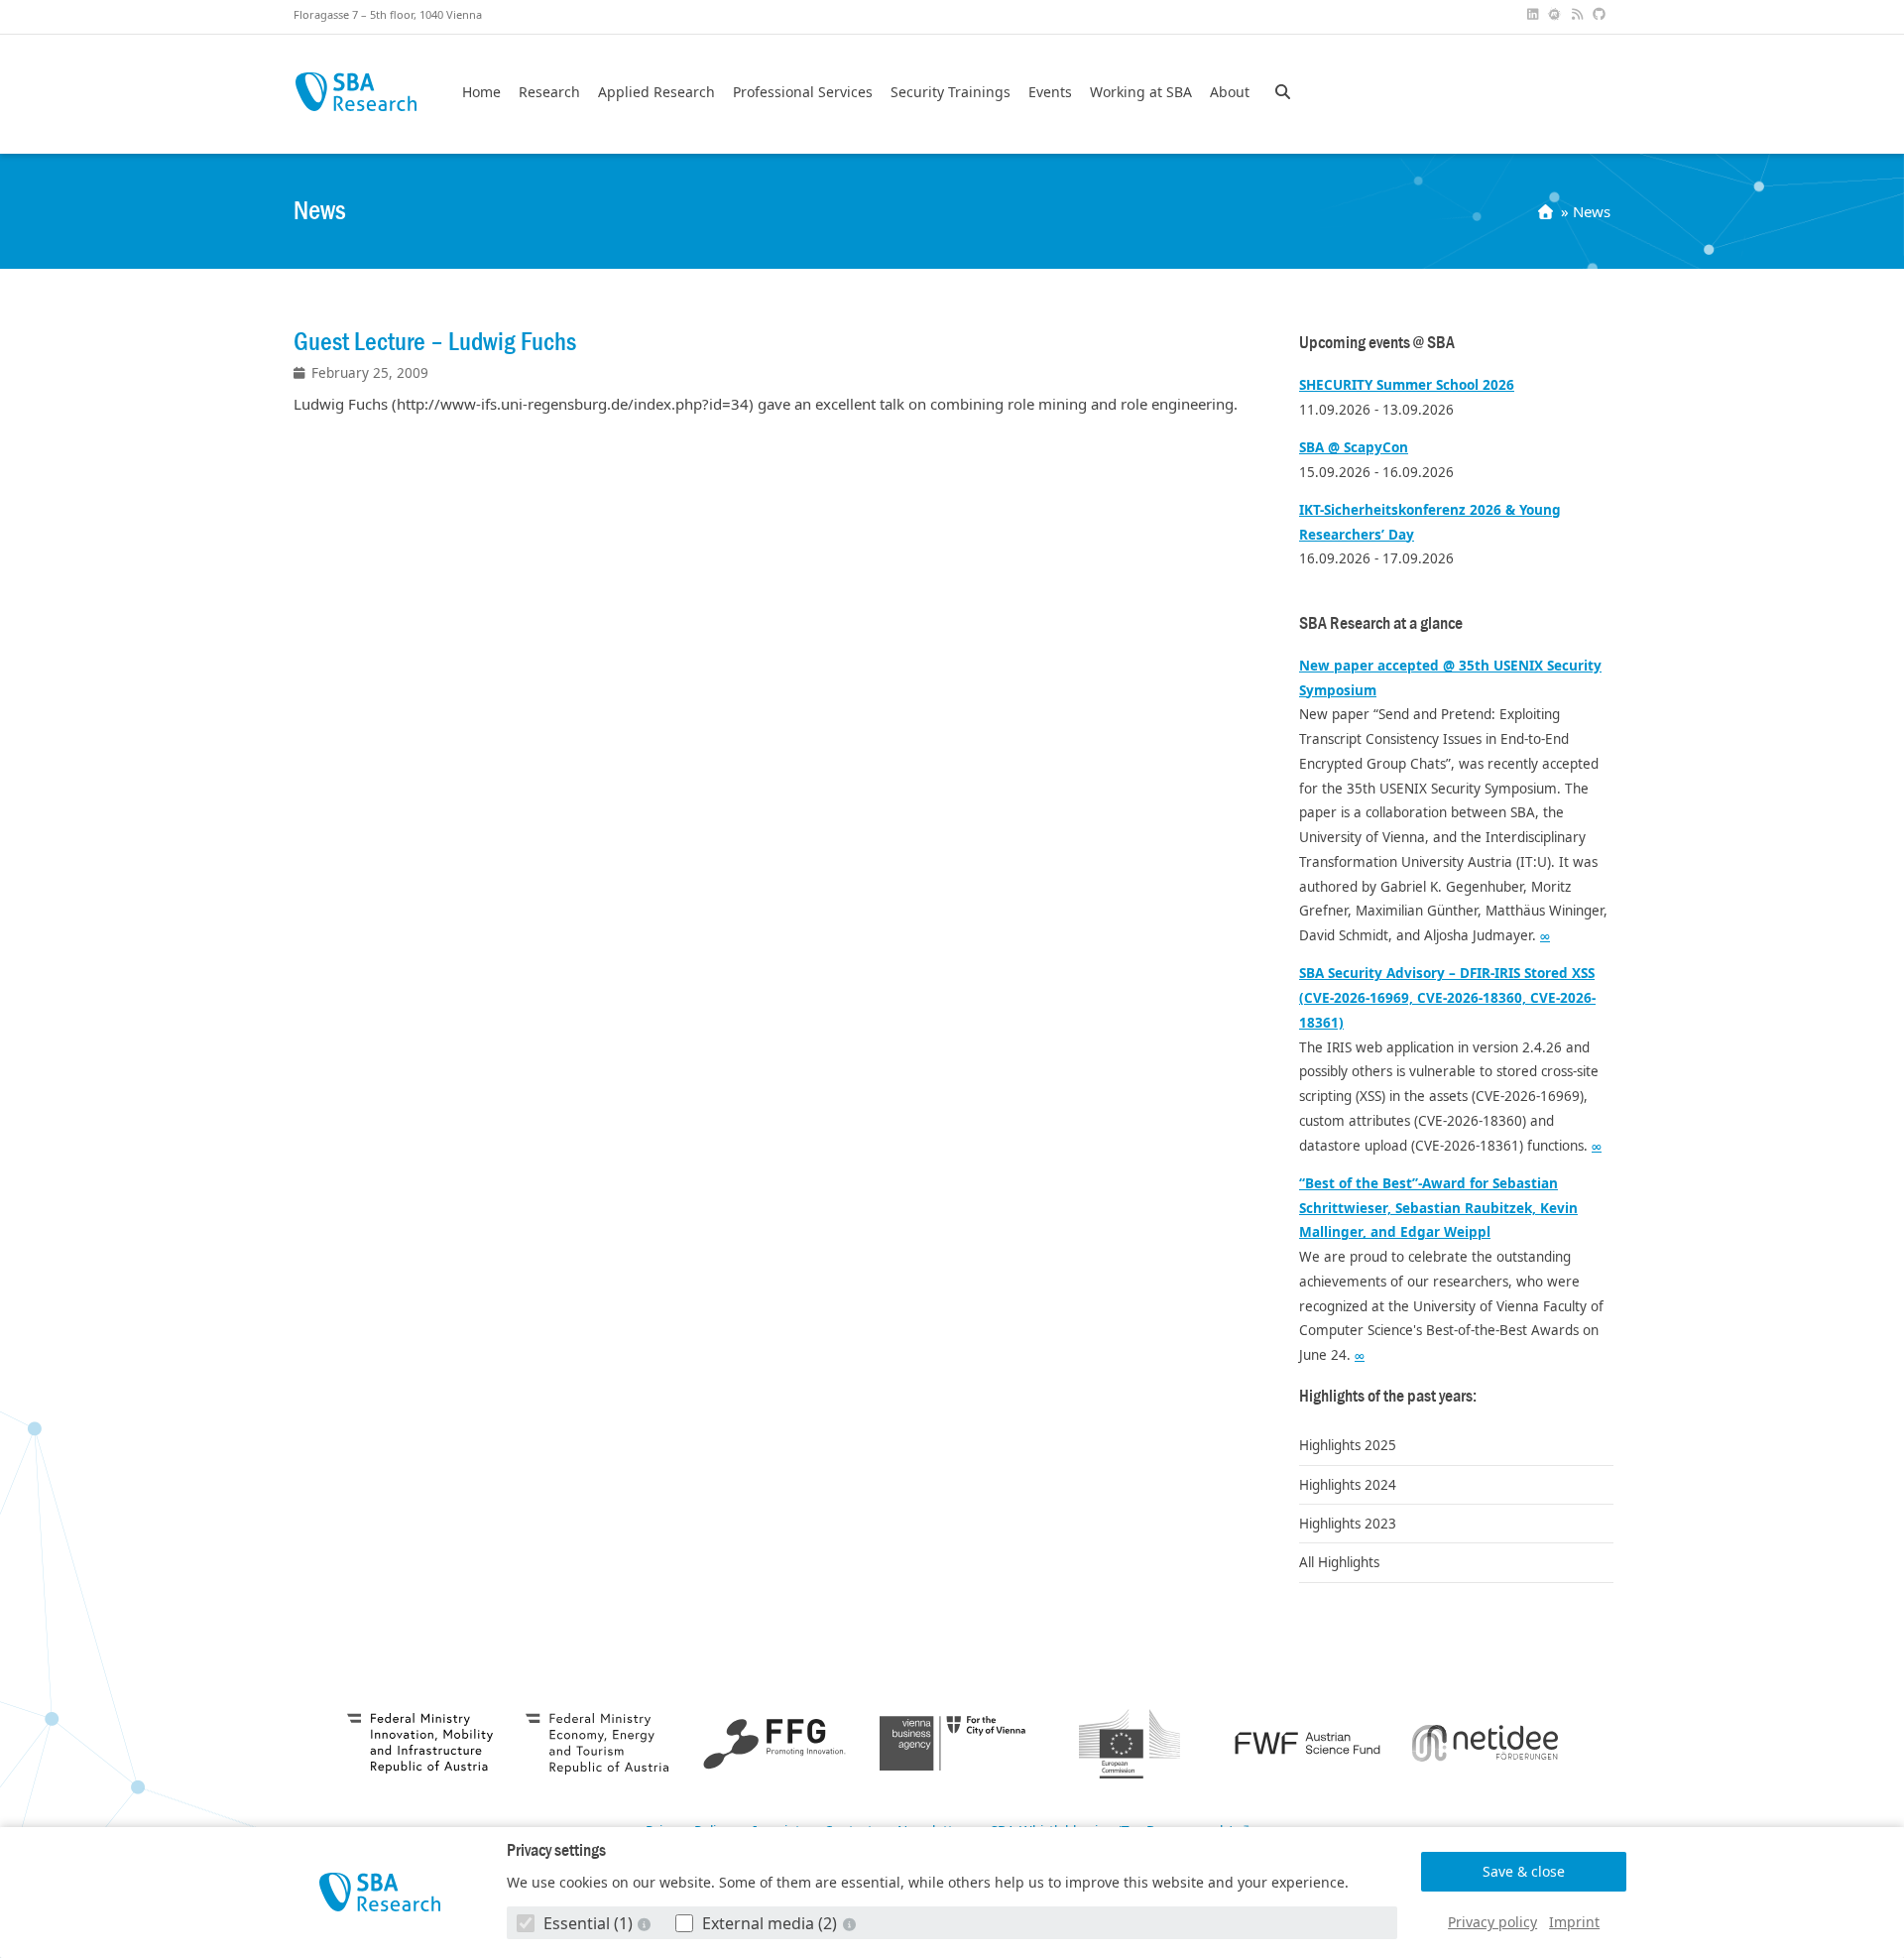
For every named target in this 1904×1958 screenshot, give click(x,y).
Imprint (1574, 1922)
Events (1050, 92)
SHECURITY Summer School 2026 (1407, 385)
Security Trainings (951, 92)
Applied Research (656, 92)
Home (481, 92)
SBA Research (356, 92)
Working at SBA (1141, 92)
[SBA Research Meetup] (1557, 14)
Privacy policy (1492, 1922)
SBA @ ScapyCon (1354, 447)
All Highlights (1339, 1562)
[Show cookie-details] (647, 1924)
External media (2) (770, 1923)
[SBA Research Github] (1602, 14)
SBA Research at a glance (1381, 623)
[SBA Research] (380, 1892)
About (1230, 92)
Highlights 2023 (1348, 1524)
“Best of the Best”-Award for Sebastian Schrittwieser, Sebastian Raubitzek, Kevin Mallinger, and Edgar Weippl (1438, 1208)
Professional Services (803, 92)
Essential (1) (588, 1923)
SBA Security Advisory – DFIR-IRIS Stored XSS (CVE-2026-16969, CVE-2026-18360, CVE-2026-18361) (1447, 998)
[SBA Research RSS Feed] (1579, 14)
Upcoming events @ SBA (1377, 343)
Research (549, 92)
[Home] (1547, 211)
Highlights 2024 (1348, 1485)
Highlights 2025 (1348, 1445)
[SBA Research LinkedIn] (1534, 14)
